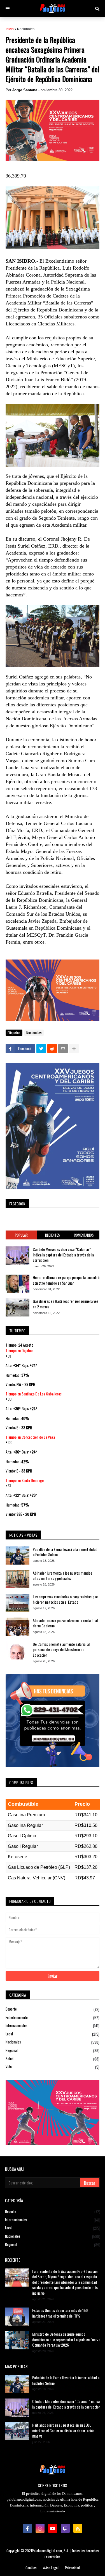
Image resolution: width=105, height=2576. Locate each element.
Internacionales (53, 2025)
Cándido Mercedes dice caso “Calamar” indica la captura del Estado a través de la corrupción (63, 1255)
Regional (53, 2050)
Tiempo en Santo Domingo (25, 1480)
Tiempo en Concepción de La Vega (30, 1437)
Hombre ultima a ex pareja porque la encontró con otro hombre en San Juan (66, 1280)
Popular (21, 1235)
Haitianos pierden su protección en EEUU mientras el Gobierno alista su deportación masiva (63, 2430)
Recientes (53, 1235)
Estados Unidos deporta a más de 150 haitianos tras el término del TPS (60, 2313)
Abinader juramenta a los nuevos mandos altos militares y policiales (62, 1576)
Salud (53, 2059)
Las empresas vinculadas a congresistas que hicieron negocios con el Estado (65, 1599)
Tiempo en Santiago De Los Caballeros (34, 1394)
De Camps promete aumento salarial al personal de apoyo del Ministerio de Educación (61, 1650)
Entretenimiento (53, 2017)
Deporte (53, 2009)
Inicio (10, 29)
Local (53, 2034)
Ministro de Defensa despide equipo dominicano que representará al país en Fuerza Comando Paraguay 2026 (66, 2339)
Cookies (31, 2568)
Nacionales (26, 29)
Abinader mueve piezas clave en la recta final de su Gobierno (65, 1623)
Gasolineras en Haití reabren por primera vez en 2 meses (66, 1304)
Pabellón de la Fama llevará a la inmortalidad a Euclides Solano (65, 1552)
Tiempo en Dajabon (19, 1350)
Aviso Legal (51, 2568)
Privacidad (72, 2568)
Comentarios (84, 1235)
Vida (53, 2067)
